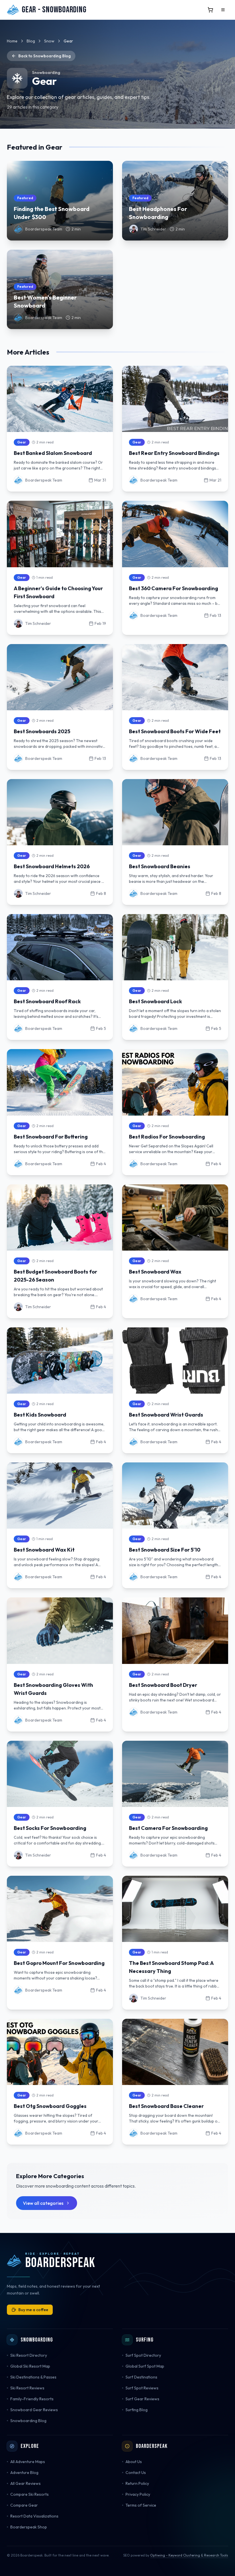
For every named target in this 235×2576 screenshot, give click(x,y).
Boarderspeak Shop (29, 2527)
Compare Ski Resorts (30, 2494)
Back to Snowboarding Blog (45, 56)
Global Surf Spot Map (145, 2366)
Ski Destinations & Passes (33, 2377)
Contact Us (136, 2473)
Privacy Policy (138, 2494)
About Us (134, 2462)
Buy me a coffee (33, 2310)
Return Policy (137, 2483)
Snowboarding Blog (28, 2421)
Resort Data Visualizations (34, 2516)
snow (49, 41)
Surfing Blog (137, 2410)
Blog (31, 41)
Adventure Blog (24, 2473)
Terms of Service (141, 2505)
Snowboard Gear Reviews (34, 2410)
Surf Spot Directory (143, 2355)
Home (12, 41)
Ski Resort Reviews (27, 2388)
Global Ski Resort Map (30, 2366)
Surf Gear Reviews (142, 2399)
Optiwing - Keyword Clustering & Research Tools (189, 2555)
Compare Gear (24, 2505)
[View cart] (210, 10)
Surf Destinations (141, 2377)
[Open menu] (223, 10)
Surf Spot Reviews (142, 2388)
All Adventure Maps (28, 2462)
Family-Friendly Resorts (32, 2399)
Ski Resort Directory (29, 2355)
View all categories (43, 2203)
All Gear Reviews (26, 2483)
